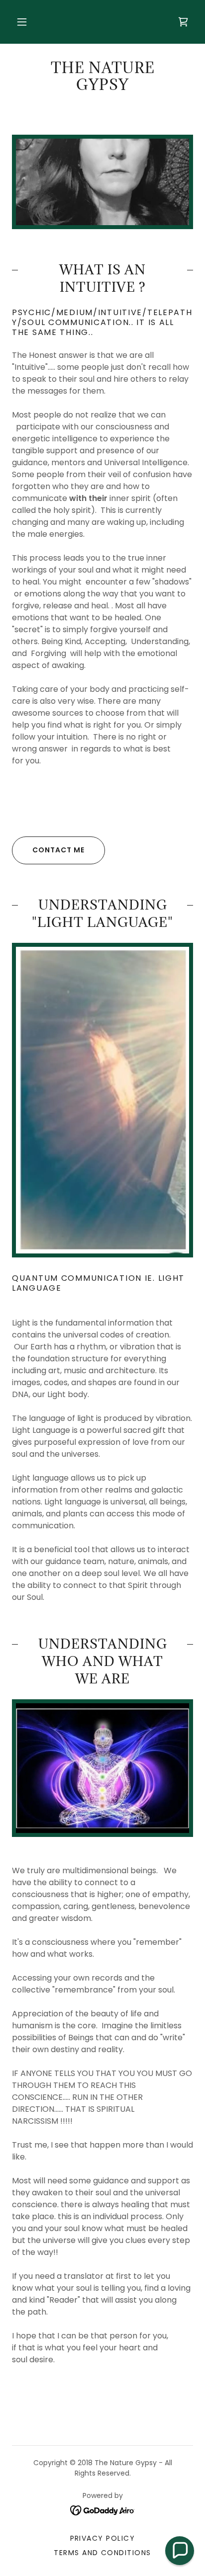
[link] (183, 22)
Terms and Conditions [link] (102, 2553)
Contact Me (58, 850)
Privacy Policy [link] (103, 2538)
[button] (22, 22)
